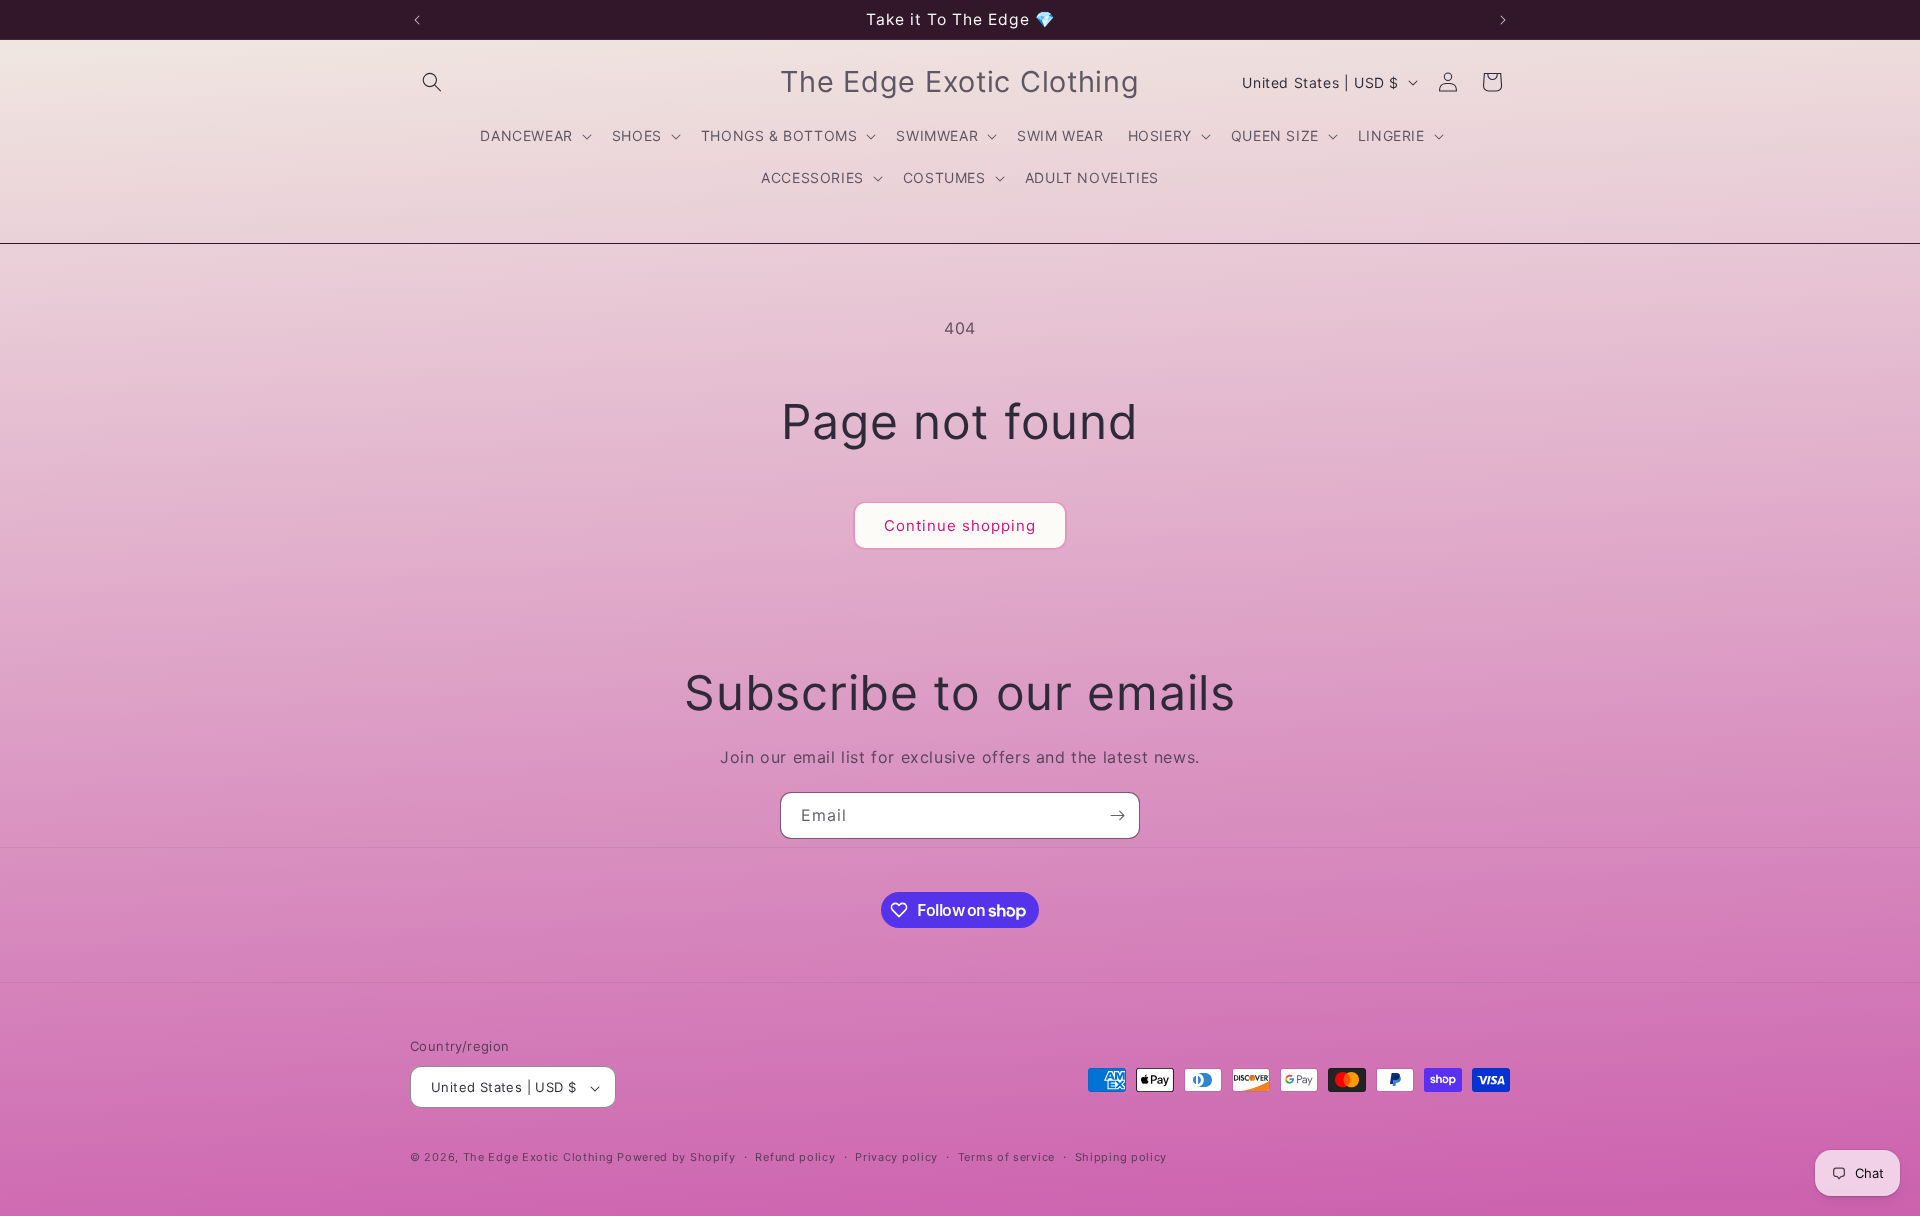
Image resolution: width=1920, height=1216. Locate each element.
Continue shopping (960, 525)
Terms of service (1006, 1157)
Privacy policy (896, 1157)
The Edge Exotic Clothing (540, 1158)
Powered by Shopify (676, 1158)
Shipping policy (1121, 1157)
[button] (432, 82)
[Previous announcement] (417, 20)
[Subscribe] (1117, 815)
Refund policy (795, 1157)
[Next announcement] (1503, 20)
